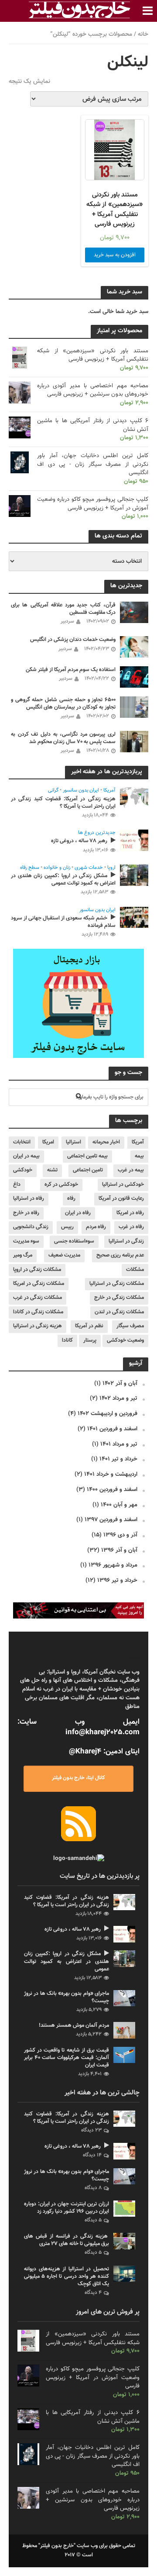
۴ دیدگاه (93, 2293)
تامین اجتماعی (88, 1170)
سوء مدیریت (26, 1241)
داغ (17, 1185)
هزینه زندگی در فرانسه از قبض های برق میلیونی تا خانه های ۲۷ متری (67, 2240)
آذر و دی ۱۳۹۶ (120, 1535)
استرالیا (73, 1142)
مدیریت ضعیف (64, 1255)
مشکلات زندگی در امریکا (39, 1284)
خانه (143, 34)
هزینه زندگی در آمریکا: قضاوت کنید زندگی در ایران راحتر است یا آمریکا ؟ (63, 803)
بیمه (139, 1156)
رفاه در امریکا (130, 1213)
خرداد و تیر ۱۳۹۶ (117, 1580)
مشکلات (135, 1270)
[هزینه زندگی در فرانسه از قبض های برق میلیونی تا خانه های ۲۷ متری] (124, 2241)
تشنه (52, 1170)
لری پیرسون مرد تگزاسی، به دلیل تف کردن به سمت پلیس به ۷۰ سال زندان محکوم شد (63, 738)
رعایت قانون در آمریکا (121, 1198)
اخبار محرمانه (106, 1142)
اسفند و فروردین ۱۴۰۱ (112, 1429)
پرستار (90, 1340)
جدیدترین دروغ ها (97, 833)
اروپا (111, 868)
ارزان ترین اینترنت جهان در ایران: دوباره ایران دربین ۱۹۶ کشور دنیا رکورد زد (67, 2208)
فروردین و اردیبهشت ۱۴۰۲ (108, 1414)
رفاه (71, 1198)
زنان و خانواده (57, 868)
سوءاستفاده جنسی (74, 1241)
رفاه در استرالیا (29, 1198)
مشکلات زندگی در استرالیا (117, 1284)
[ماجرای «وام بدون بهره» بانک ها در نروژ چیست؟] (124, 1998)
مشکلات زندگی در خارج (119, 1298)
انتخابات (22, 1142)
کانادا (67, 1340)
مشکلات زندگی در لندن (119, 1312)
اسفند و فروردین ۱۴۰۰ (112, 1489)
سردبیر (67, 621)
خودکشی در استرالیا (123, 1185)
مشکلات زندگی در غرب (38, 1298)
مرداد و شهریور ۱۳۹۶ (113, 1565)
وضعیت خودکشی (125, 1340)
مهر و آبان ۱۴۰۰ (119, 1505)
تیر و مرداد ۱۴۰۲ (118, 1398)
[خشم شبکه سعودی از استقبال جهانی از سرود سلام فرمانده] (134, 918)
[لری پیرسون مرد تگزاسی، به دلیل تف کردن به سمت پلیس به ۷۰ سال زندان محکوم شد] (134, 742)
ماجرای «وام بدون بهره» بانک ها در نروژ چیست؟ (67, 1997)
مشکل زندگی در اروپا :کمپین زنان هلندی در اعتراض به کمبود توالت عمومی (63, 880)
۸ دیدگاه (93, 2188)
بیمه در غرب (131, 1170)
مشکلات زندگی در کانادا (38, 1312)
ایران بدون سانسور (81, 791)
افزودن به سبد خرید (115, 255)
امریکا (48, 1142)
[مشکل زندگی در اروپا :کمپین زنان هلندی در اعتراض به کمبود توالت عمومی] (134, 875)
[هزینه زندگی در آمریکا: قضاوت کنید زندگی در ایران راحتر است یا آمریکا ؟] (134, 798)
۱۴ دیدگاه (92, 2155)
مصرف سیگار (130, 1326)
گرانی (53, 791)
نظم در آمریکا (89, 1326)
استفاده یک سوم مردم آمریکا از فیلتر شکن (71, 670)
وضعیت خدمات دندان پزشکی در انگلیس (73, 640)
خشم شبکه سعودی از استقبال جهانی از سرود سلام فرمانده (63, 922)
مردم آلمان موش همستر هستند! (74, 2026)
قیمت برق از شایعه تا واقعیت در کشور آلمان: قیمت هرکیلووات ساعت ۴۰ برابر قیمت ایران (67, 2058)
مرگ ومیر (23, 1255)
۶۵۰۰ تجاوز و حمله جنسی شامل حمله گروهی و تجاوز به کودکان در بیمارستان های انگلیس (63, 704)
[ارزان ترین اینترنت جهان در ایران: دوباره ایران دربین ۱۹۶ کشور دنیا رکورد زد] (124, 2209)
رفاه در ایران (78, 1213)
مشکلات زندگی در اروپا (37, 1270)
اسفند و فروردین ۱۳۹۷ (111, 1520)
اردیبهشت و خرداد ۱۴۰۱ (111, 1474)
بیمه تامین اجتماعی (87, 1156)
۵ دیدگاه (93, 2220)
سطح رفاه (30, 868)
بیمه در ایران (26, 1156)
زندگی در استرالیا (126, 1241)
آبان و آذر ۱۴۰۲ (120, 1383)
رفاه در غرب (131, 1227)
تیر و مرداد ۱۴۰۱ (119, 1444)
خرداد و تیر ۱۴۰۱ (118, 1459)
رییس (67, 1227)
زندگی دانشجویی (31, 1227)
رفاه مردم (96, 1227)
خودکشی (23, 1170)
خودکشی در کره (61, 1185)
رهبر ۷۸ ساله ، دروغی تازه (79, 841)
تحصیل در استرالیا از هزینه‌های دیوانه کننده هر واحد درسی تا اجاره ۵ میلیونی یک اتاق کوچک (67, 2277)
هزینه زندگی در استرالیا (38, 1326)
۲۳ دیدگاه (91, 2130)
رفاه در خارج (26, 1213)
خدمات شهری (89, 868)
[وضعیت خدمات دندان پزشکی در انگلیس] (134, 647)
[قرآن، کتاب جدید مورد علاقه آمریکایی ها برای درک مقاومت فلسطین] (134, 612)
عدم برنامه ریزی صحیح (120, 1255)
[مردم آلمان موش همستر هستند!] (124, 2030)
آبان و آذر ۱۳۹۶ (119, 1550)
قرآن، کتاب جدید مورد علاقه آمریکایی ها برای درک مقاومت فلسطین (63, 609)
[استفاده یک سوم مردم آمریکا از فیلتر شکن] (134, 677)
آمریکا (109, 791)
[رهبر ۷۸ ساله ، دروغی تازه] (134, 840)
